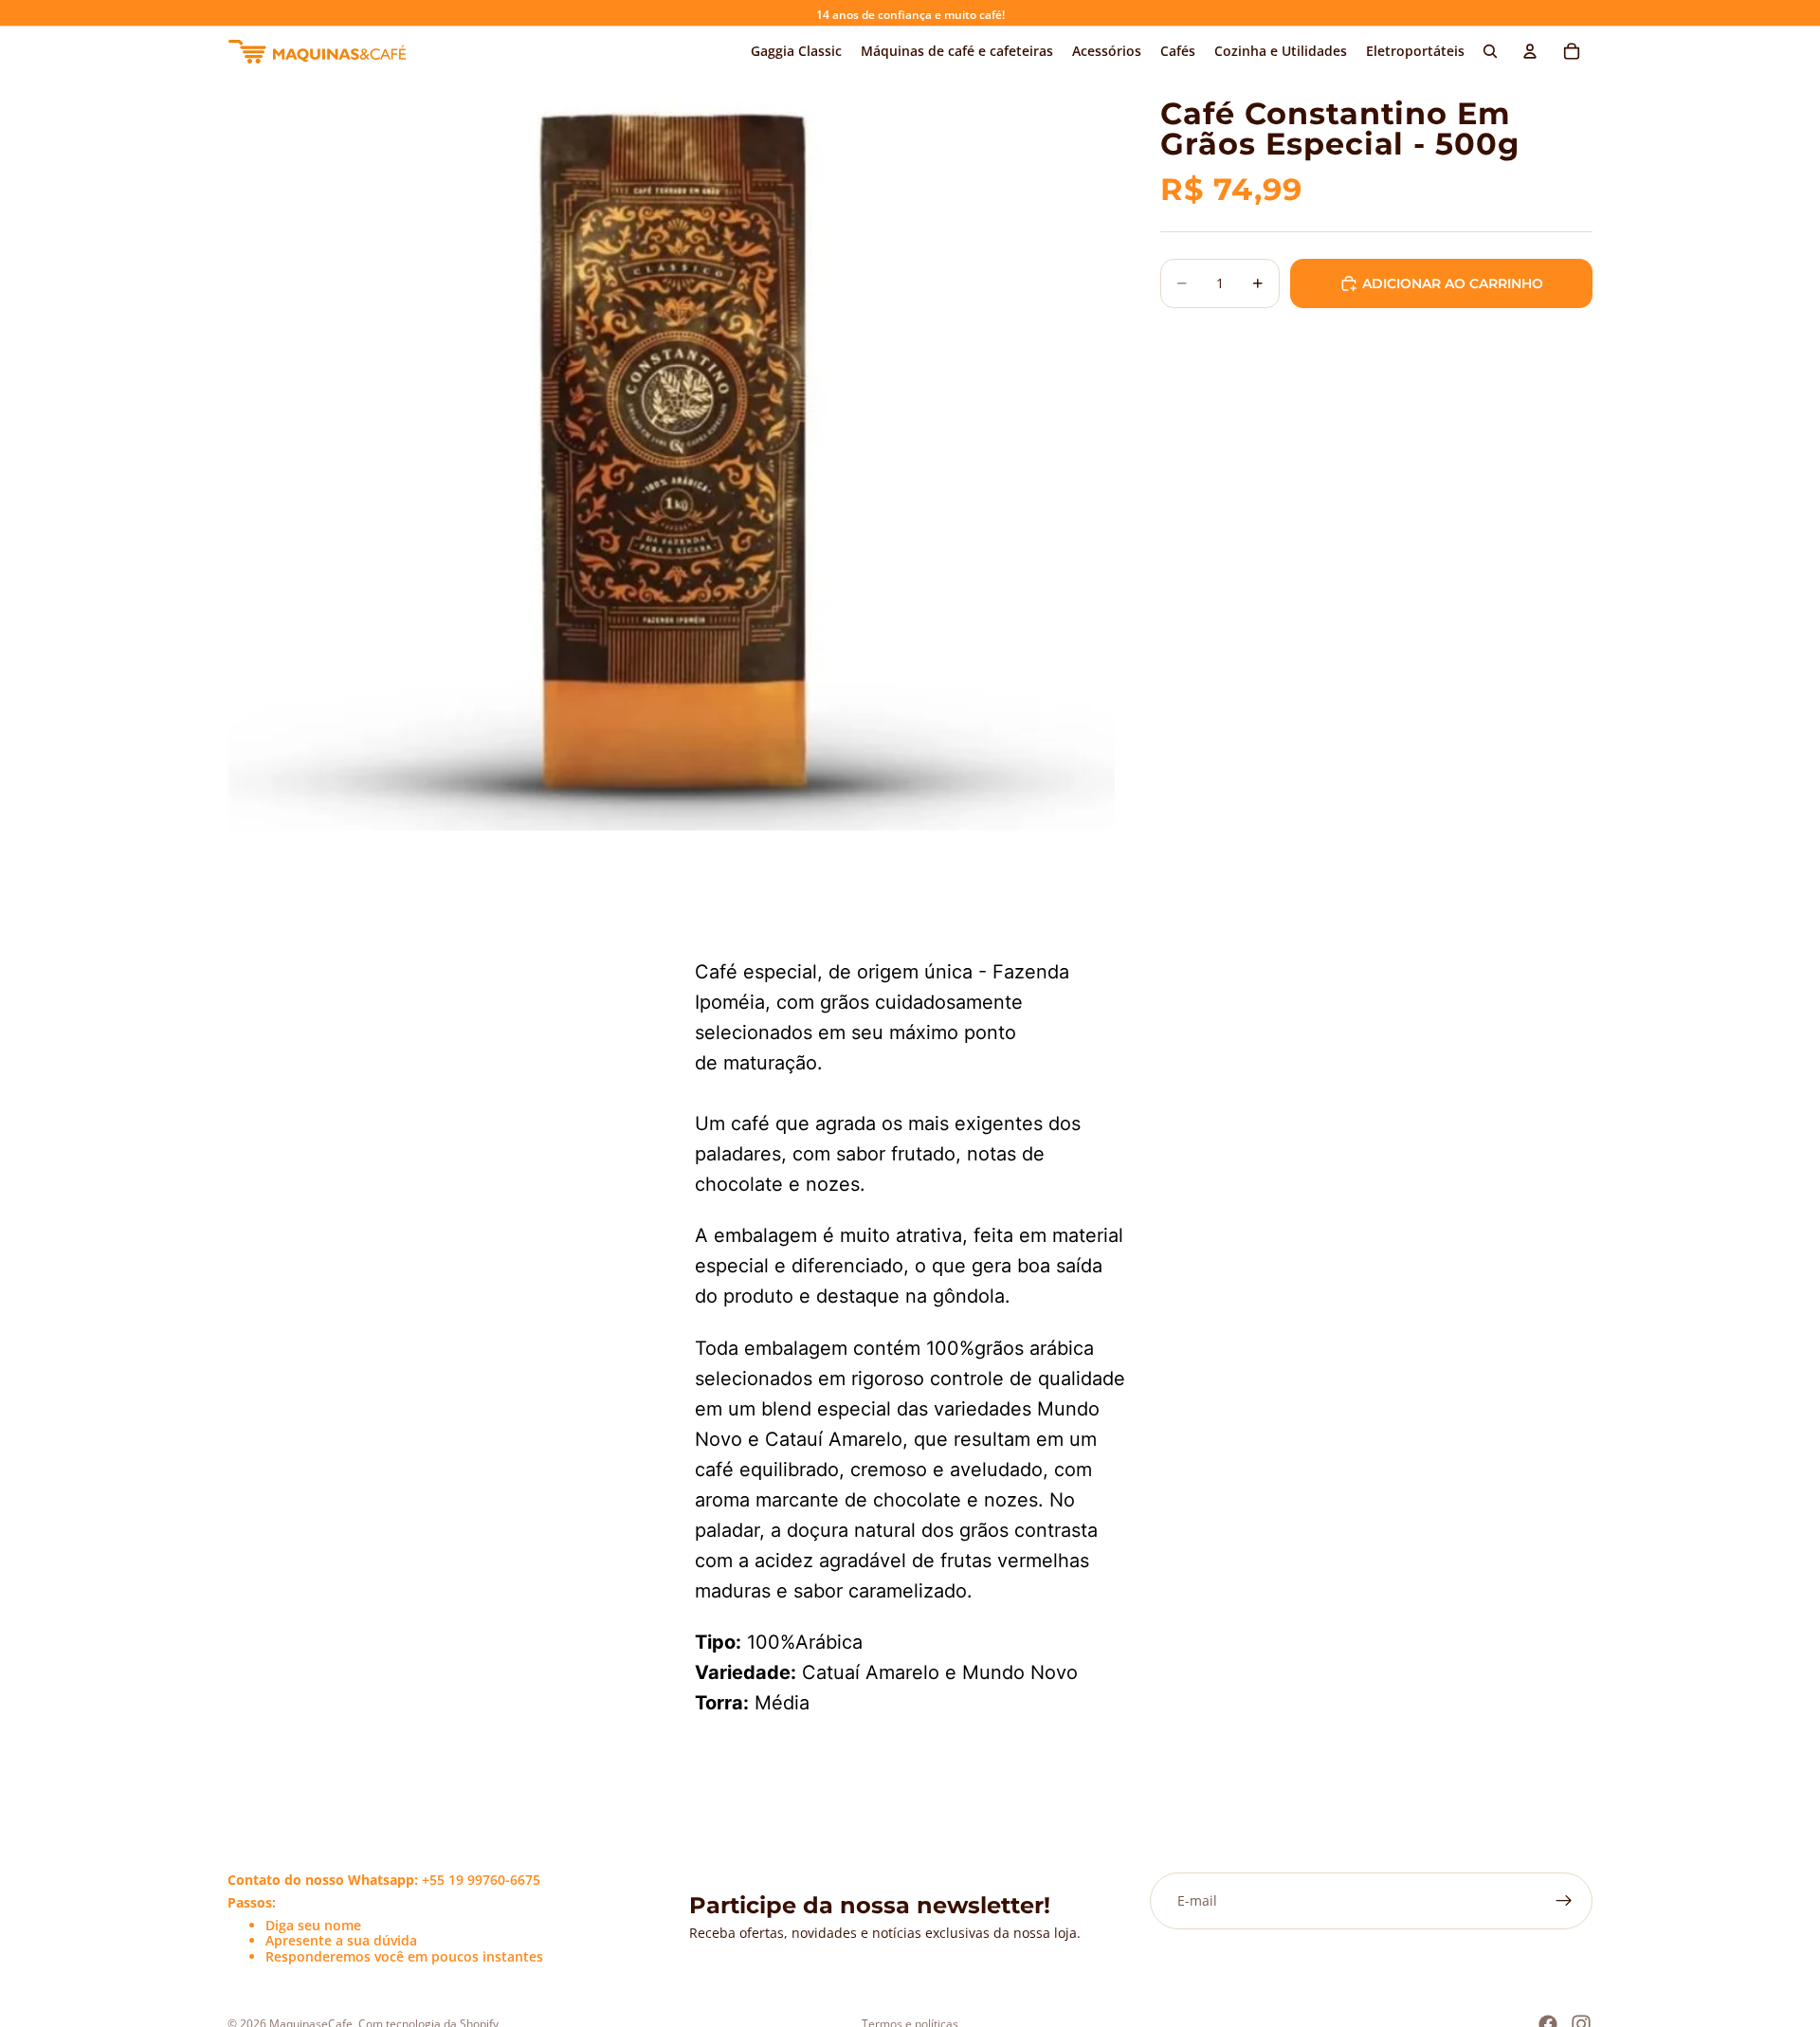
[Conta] (1530, 51)
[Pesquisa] (1490, 51)
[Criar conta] (1564, 1901)
